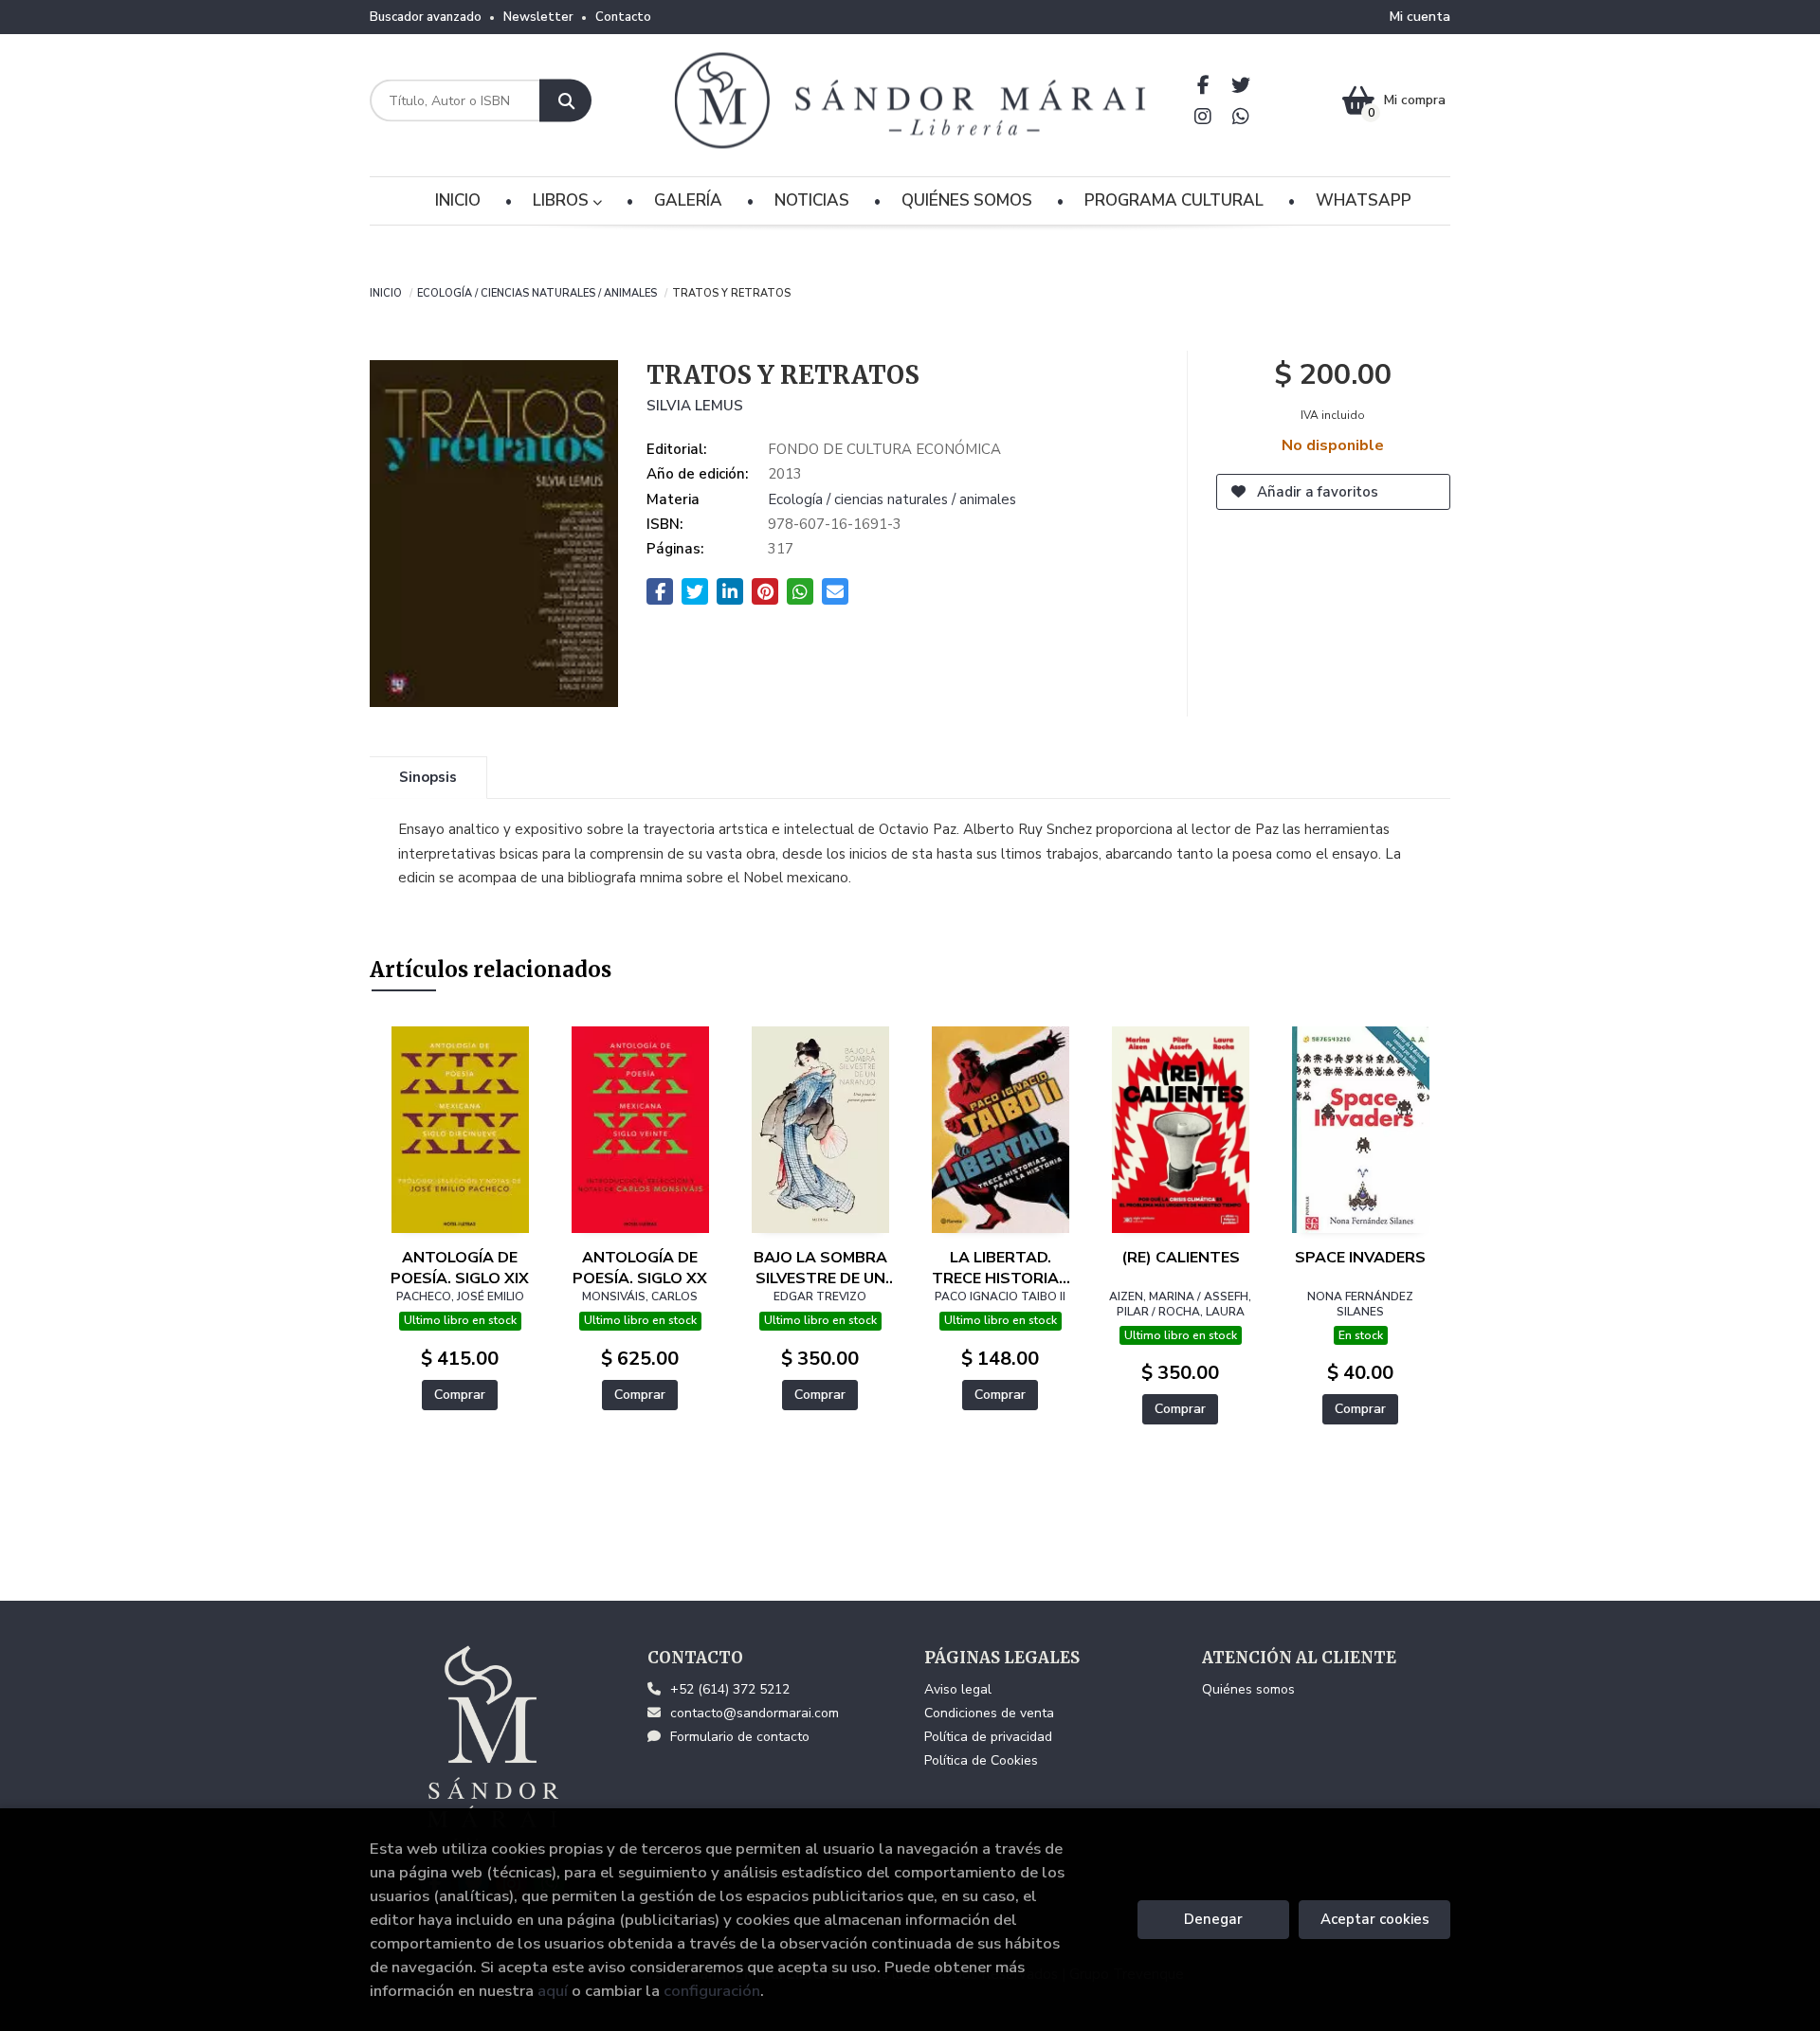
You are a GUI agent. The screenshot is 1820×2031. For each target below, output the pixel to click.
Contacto (623, 17)
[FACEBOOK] (1203, 85)
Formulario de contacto (740, 1737)
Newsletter (538, 17)
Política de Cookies (981, 1760)
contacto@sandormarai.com (755, 1713)
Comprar (460, 1395)
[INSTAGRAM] (1203, 116)
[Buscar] (565, 101)
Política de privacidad (988, 1737)
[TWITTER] (1241, 85)
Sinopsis (428, 777)
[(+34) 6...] (1241, 116)
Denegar (1213, 1919)
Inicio (386, 292)
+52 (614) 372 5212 (730, 1689)
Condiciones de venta (989, 1713)
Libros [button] (563, 200)
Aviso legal (958, 1689)
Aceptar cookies (1375, 1919)
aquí (553, 1991)
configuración (712, 1991)
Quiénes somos (1248, 1689)
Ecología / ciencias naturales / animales (537, 292)
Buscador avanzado (426, 17)
